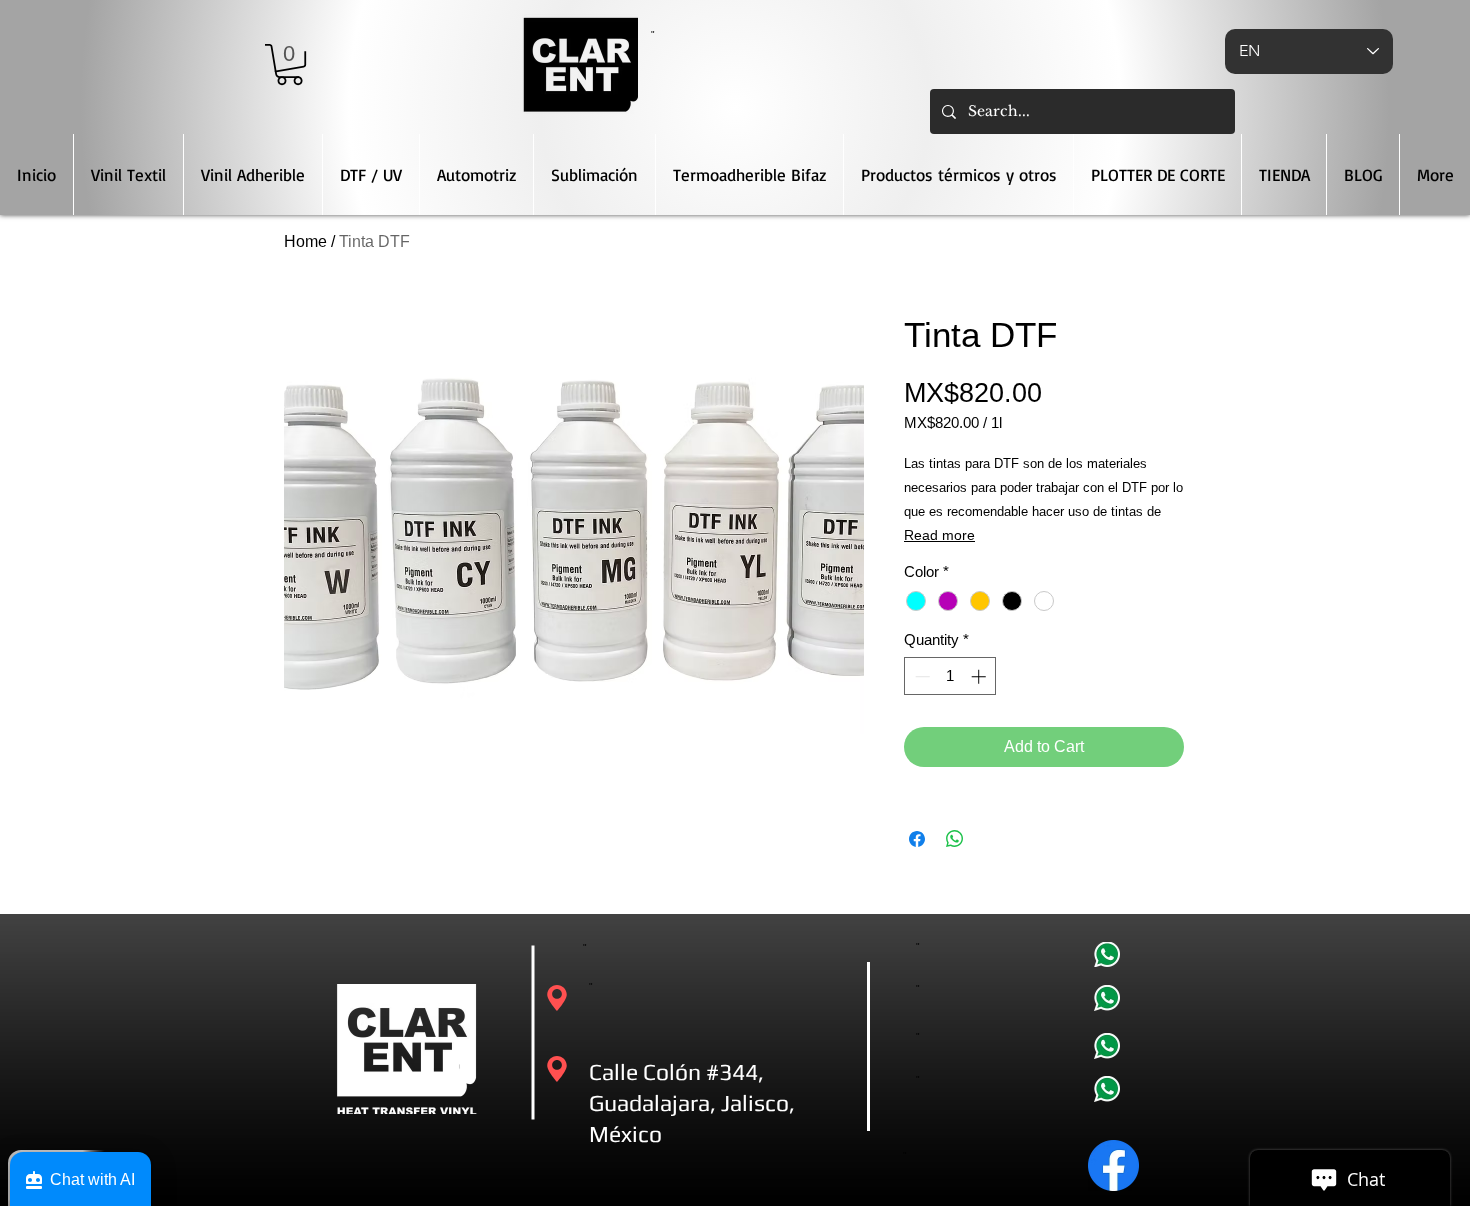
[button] (289, 64)
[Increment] (980, 676)
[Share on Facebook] (917, 839)
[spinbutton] (950, 676)
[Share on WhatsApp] (955, 839)
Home (305, 241)
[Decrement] (920, 676)
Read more (939, 535)
